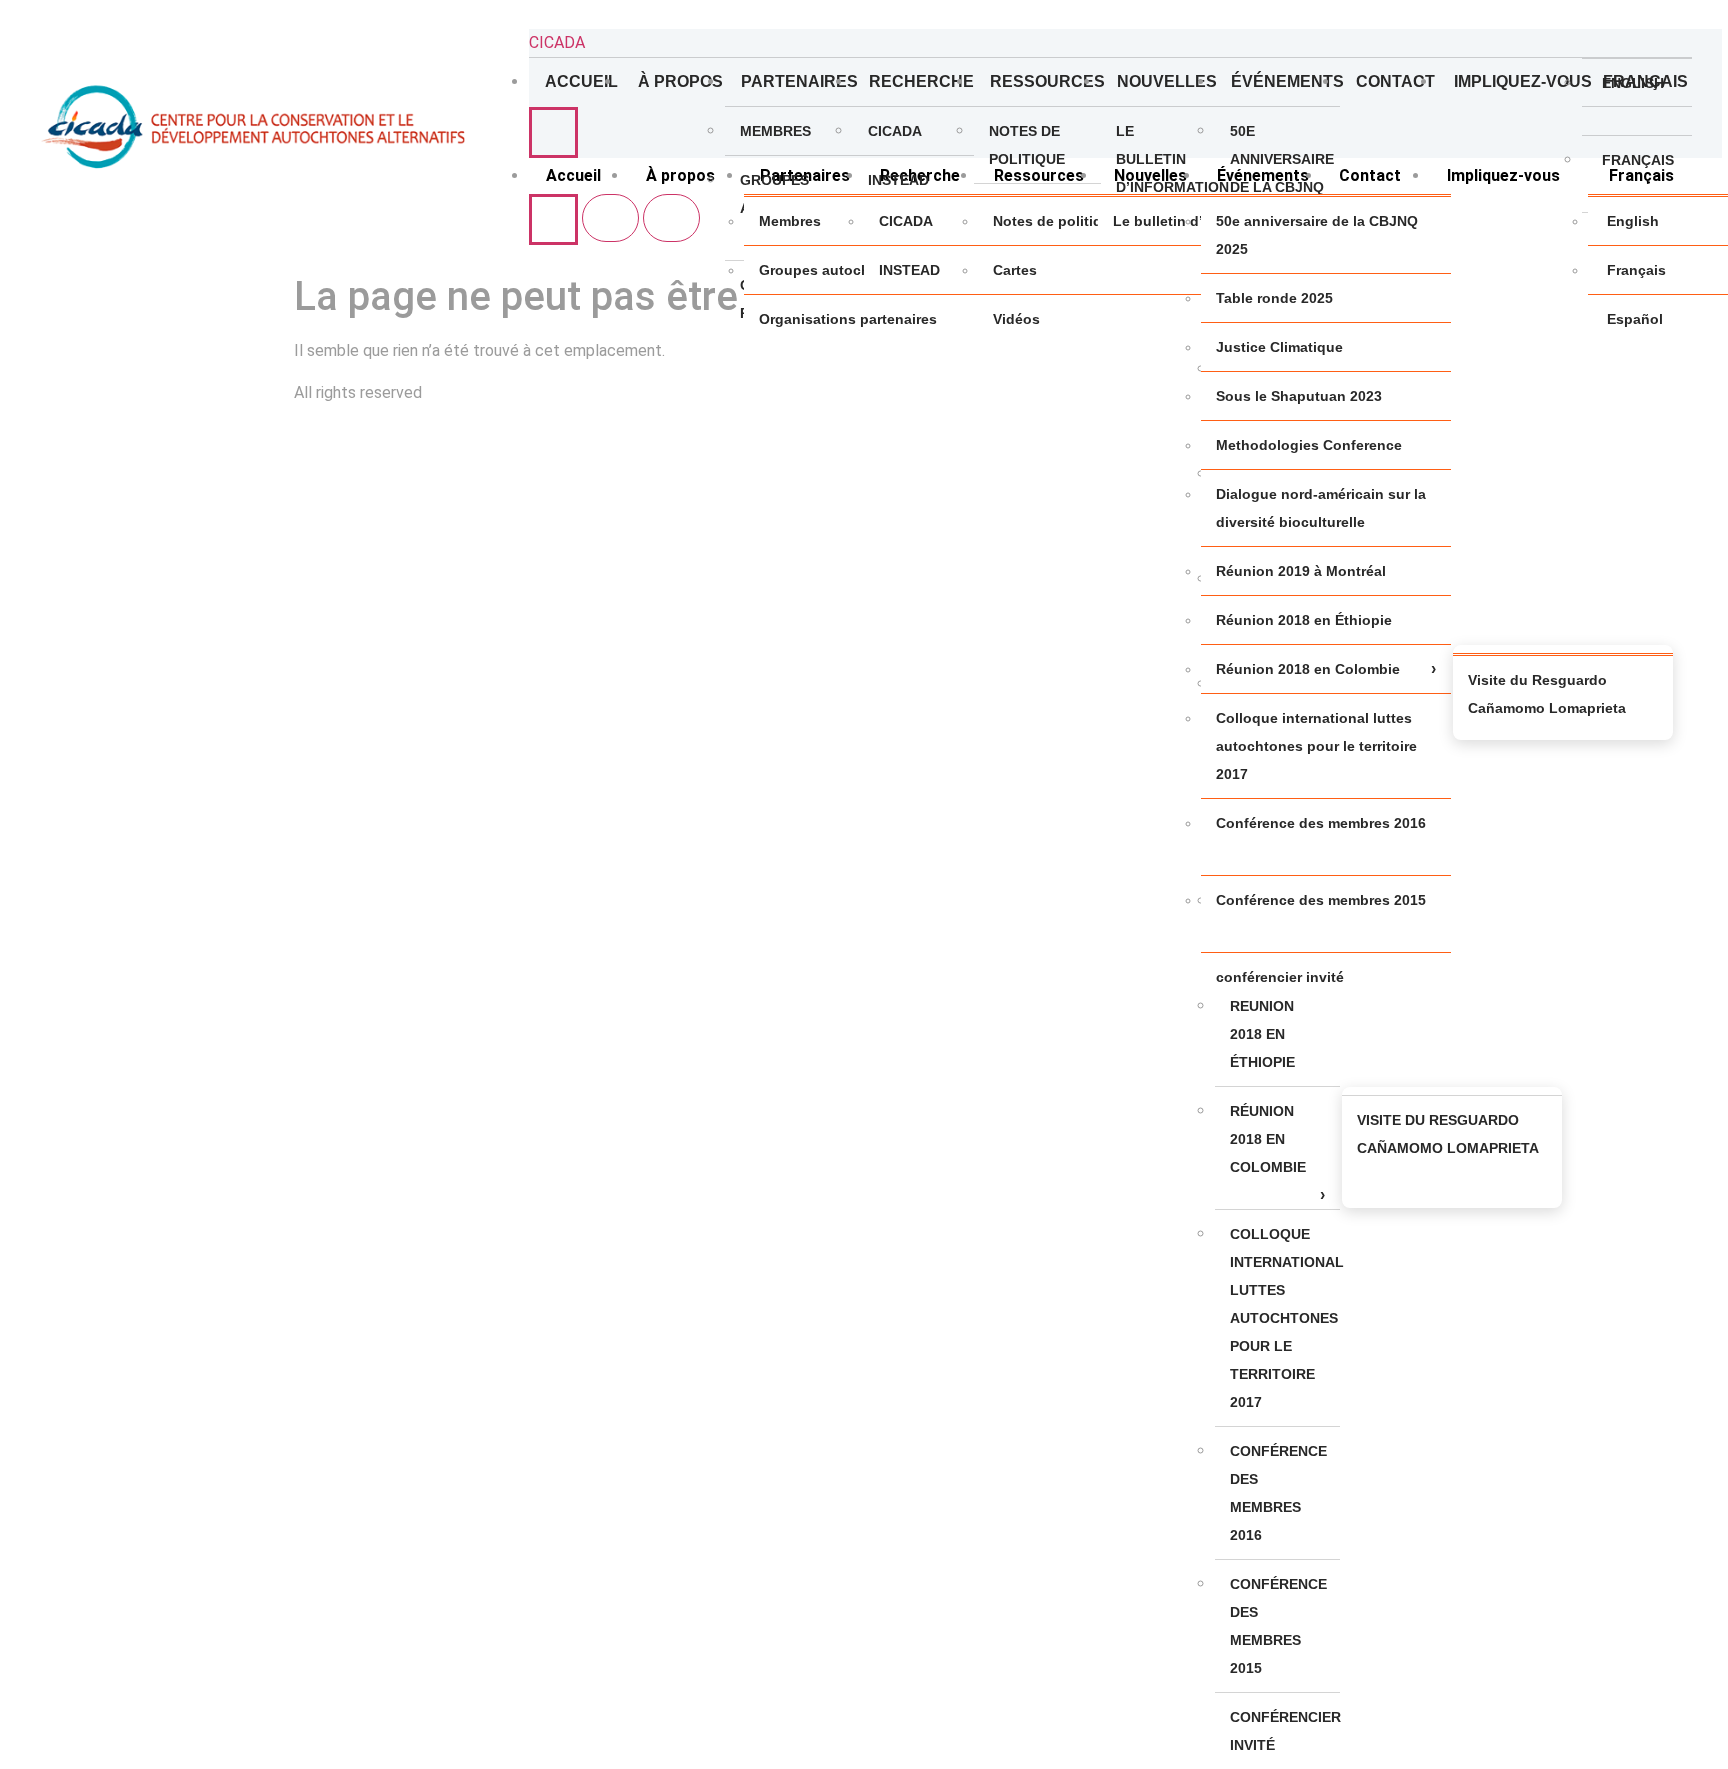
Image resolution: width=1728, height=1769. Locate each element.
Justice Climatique (1279, 347)
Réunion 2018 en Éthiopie (1262, 1034)
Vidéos (1016, 319)
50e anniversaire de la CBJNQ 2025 (1282, 173)
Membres (775, 131)
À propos (680, 81)
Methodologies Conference (1309, 445)
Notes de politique (1027, 145)
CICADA (557, 42)
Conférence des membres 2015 (1278, 1626)
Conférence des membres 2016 (1278, 1493)
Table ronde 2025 (1274, 298)
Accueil (581, 81)
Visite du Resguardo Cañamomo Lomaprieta (1448, 1134)
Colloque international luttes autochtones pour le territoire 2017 (1285, 1318)
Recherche (922, 81)
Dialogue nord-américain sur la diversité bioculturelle (1321, 508)
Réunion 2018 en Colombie (1268, 1139)
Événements (1285, 81)
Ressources (1045, 81)
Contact (1395, 81)
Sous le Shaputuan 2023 (1299, 396)
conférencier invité (1285, 1731)
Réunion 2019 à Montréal (1301, 571)
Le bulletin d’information (1165, 159)
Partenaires (797, 81)
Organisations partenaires (848, 319)
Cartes (1015, 270)
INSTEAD (898, 180)
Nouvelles (1166, 81)
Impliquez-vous (1518, 81)
